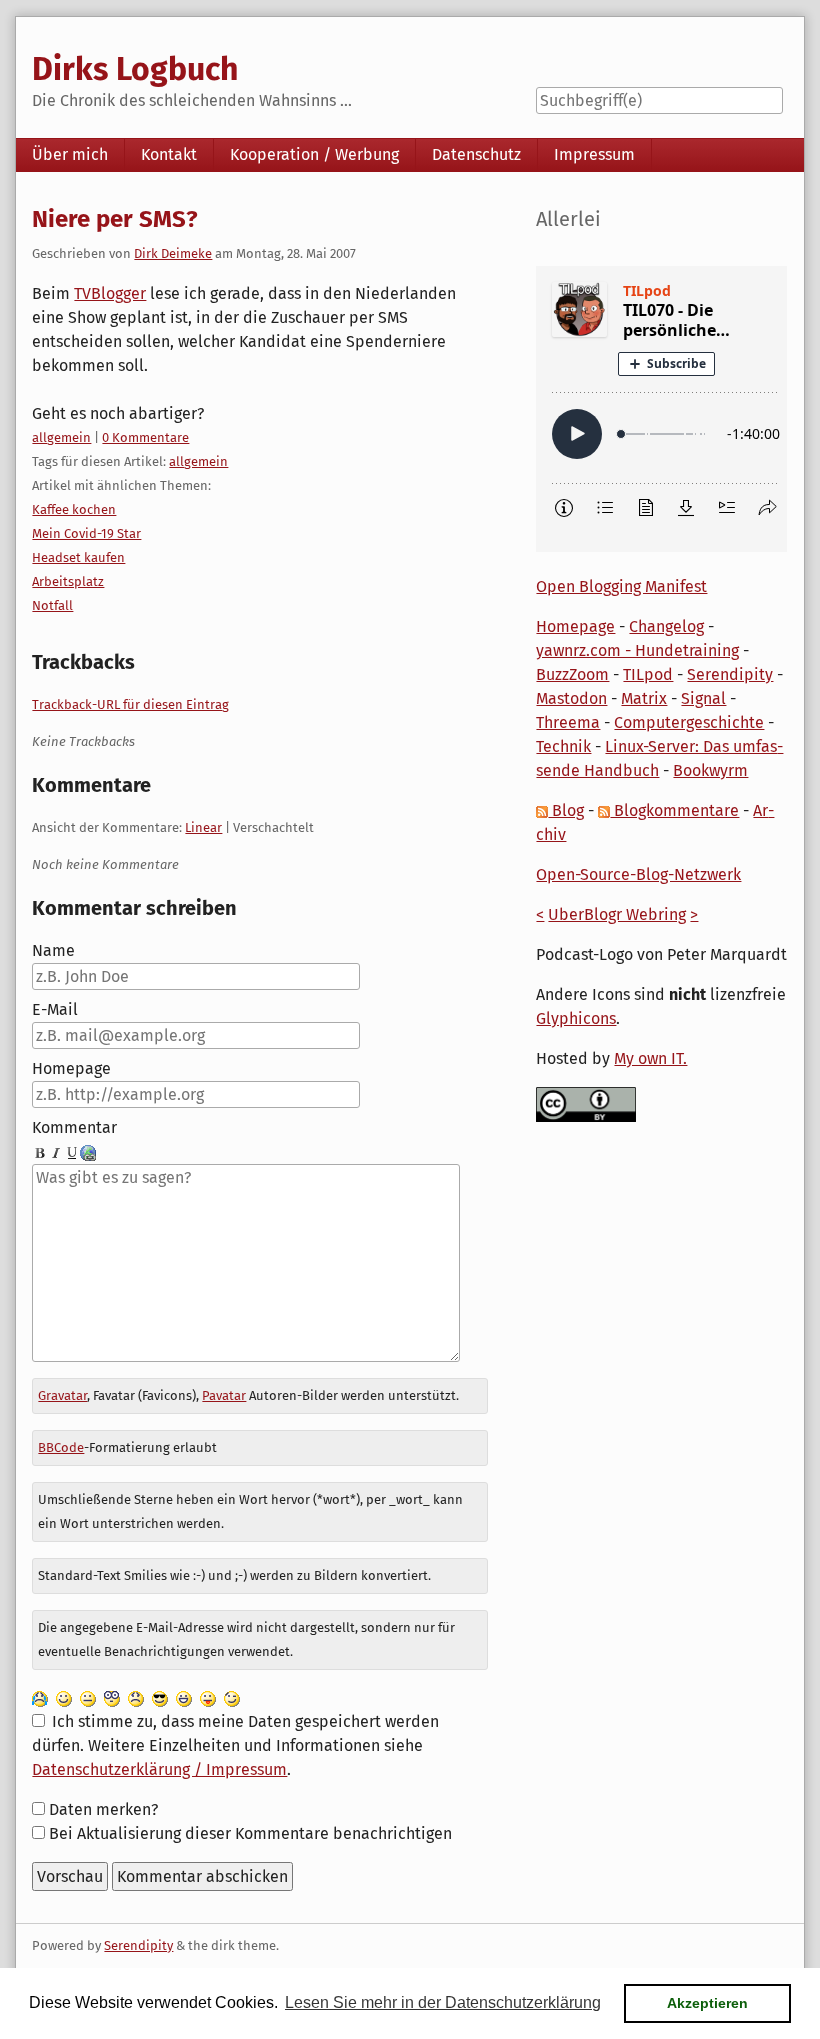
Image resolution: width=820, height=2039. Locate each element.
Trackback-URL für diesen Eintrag (130, 704)
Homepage (71, 1068)
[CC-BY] (586, 1103)
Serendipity (730, 674)
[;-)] (232, 1697)
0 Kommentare (145, 437)
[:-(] (136, 1697)
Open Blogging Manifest (621, 586)
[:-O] (112, 1697)
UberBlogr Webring (617, 914)
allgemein (61, 437)
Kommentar (74, 1127)
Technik (563, 746)
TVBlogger (110, 293)
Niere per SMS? (115, 219)
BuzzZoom (572, 674)
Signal (703, 698)
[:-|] (88, 1697)
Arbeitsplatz (68, 581)
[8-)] (160, 1697)
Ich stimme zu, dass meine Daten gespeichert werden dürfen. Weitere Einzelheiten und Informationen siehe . (235, 1745)
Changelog (666, 626)
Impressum (594, 154)
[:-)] (64, 1697)
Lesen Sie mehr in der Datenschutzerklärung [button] (443, 2002)
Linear (203, 827)
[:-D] (184, 1697)
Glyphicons (576, 1018)
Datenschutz (476, 154)
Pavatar (224, 1395)
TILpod (648, 674)
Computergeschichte (689, 722)
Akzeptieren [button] (707, 2003)
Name (53, 950)
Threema (568, 722)
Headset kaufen (78, 557)
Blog (566, 810)
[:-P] (208, 1697)
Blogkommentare (674, 810)
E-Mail (55, 1009)
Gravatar (62, 1395)
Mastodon (571, 698)
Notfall (52, 605)
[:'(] (40, 1697)
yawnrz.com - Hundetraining (637, 650)
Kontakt (169, 154)
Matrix (644, 698)
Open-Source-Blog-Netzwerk (638, 874)
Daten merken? (103, 1809)
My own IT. (650, 1058)
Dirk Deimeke (173, 253)
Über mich (70, 154)
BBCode (61, 1447)
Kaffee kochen (74, 509)
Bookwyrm (710, 770)
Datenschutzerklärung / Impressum (159, 1769)
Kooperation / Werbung (314, 154)
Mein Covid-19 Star (86, 533)
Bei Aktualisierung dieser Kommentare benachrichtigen (250, 1833)
